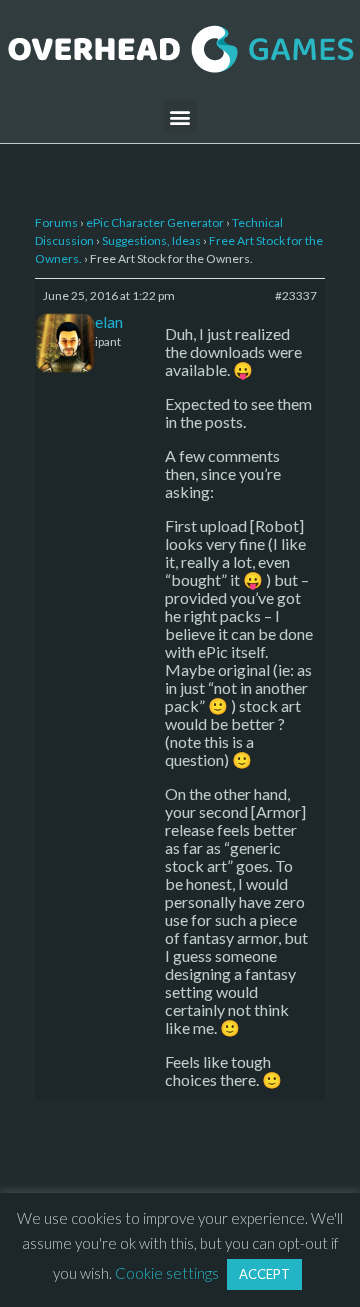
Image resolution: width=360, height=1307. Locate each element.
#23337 (296, 295)
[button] (180, 116)
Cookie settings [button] (167, 1273)
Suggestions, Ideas (151, 240)
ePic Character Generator (155, 222)
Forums (56, 222)
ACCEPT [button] (264, 1274)
